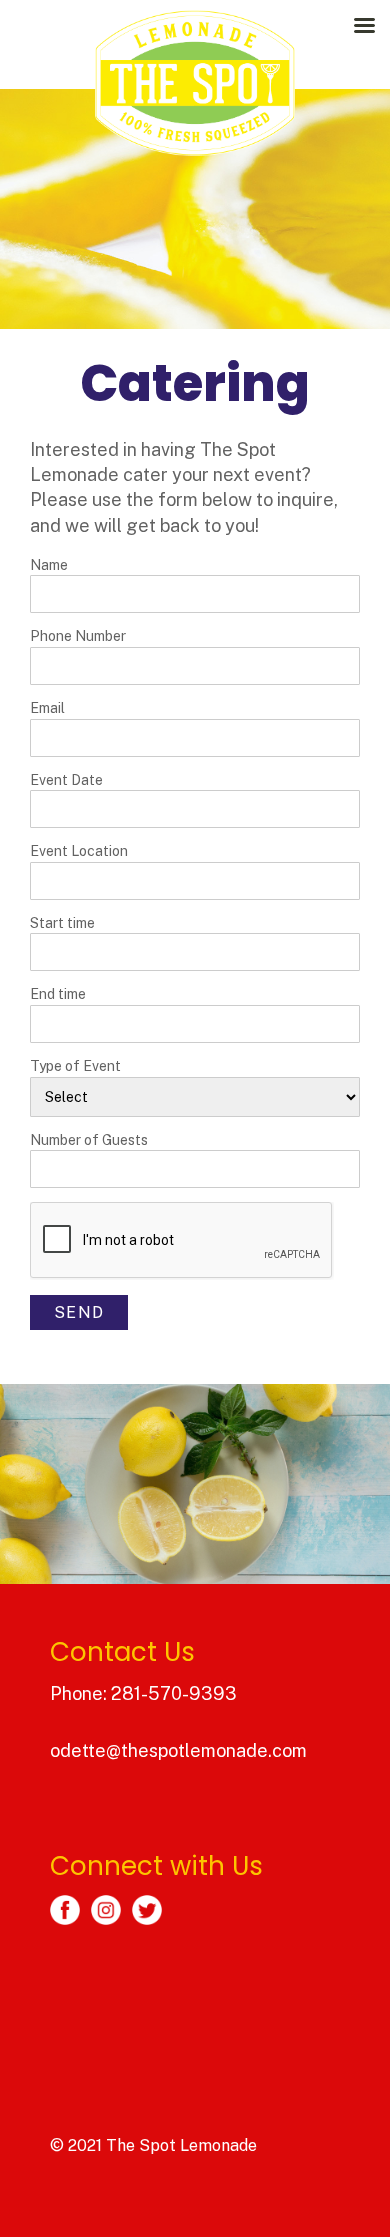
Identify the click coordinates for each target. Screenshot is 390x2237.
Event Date (66, 780)
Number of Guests (89, 1140)
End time (58, 994)
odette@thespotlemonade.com (178, 1750)
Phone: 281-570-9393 (143, 1693)
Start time (62, 923)
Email (47, 708)
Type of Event (75, 1066)
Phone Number (78, 636)
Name (49, 565)
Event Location (79, 851)
